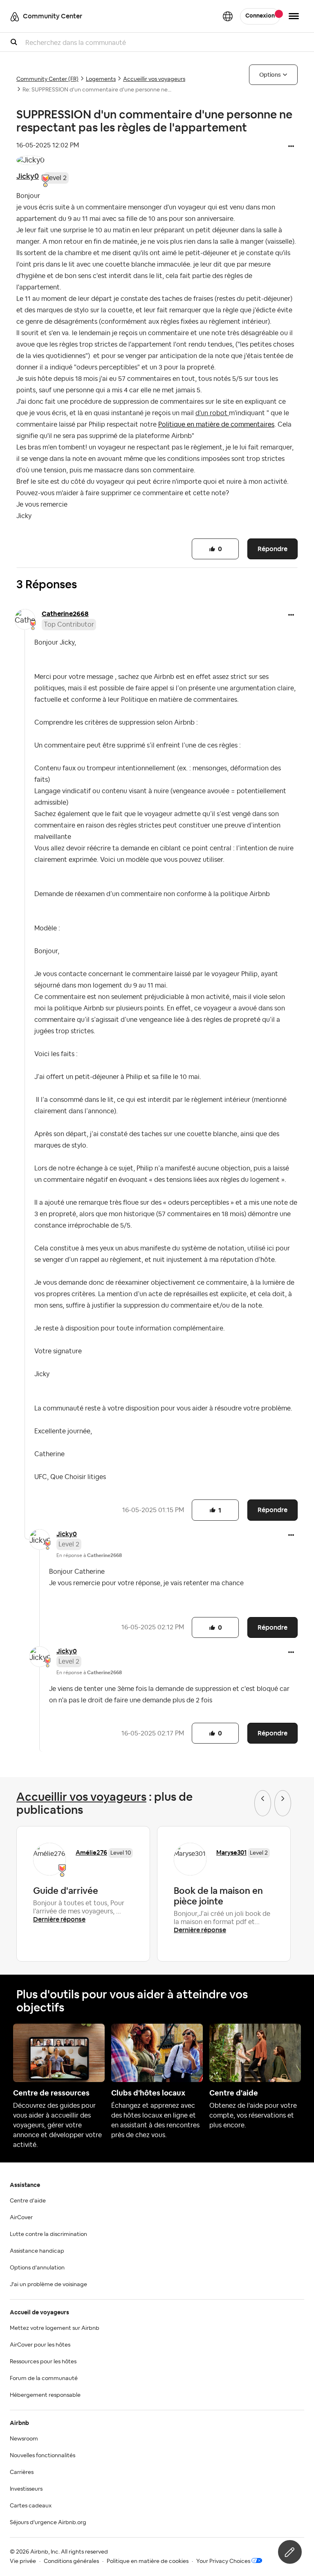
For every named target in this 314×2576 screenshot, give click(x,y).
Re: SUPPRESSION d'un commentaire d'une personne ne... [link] (97, 90)
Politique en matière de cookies (148, 2561)
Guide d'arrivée (66, 1891)
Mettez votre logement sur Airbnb (55, 2328)
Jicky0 (28, 176)
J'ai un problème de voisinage (48, 2285)
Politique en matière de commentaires (216, 425)
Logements (101, 79)
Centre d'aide (28, 2201)
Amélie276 (91, 1852)
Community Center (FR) (47, 79)
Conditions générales (71, 2561)
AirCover (21, 2218)
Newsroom (24, 2439)
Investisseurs (26, 2489)
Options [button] (270, 75)
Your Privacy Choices (223, 2561)
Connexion (260, 16)
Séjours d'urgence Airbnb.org (48, 2523)
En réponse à (89, 1555)
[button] (291, 147)
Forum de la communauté (44, 2378)
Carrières (22, 2472)
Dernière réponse (59, 1919)
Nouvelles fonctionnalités (43, 2456)
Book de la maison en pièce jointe (218, 1896)
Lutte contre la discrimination (48, 2234)
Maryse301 (231, 1852)
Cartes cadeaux (31, 2506)
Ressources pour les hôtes (43, 2362)
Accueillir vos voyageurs (154, 79)
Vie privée (23, 2561)
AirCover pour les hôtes (40, 2345)
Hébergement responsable (45, 2395)
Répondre (273, 549)
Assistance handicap (37, 2251)
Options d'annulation (37, 2268)
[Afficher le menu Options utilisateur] (294, 16)
